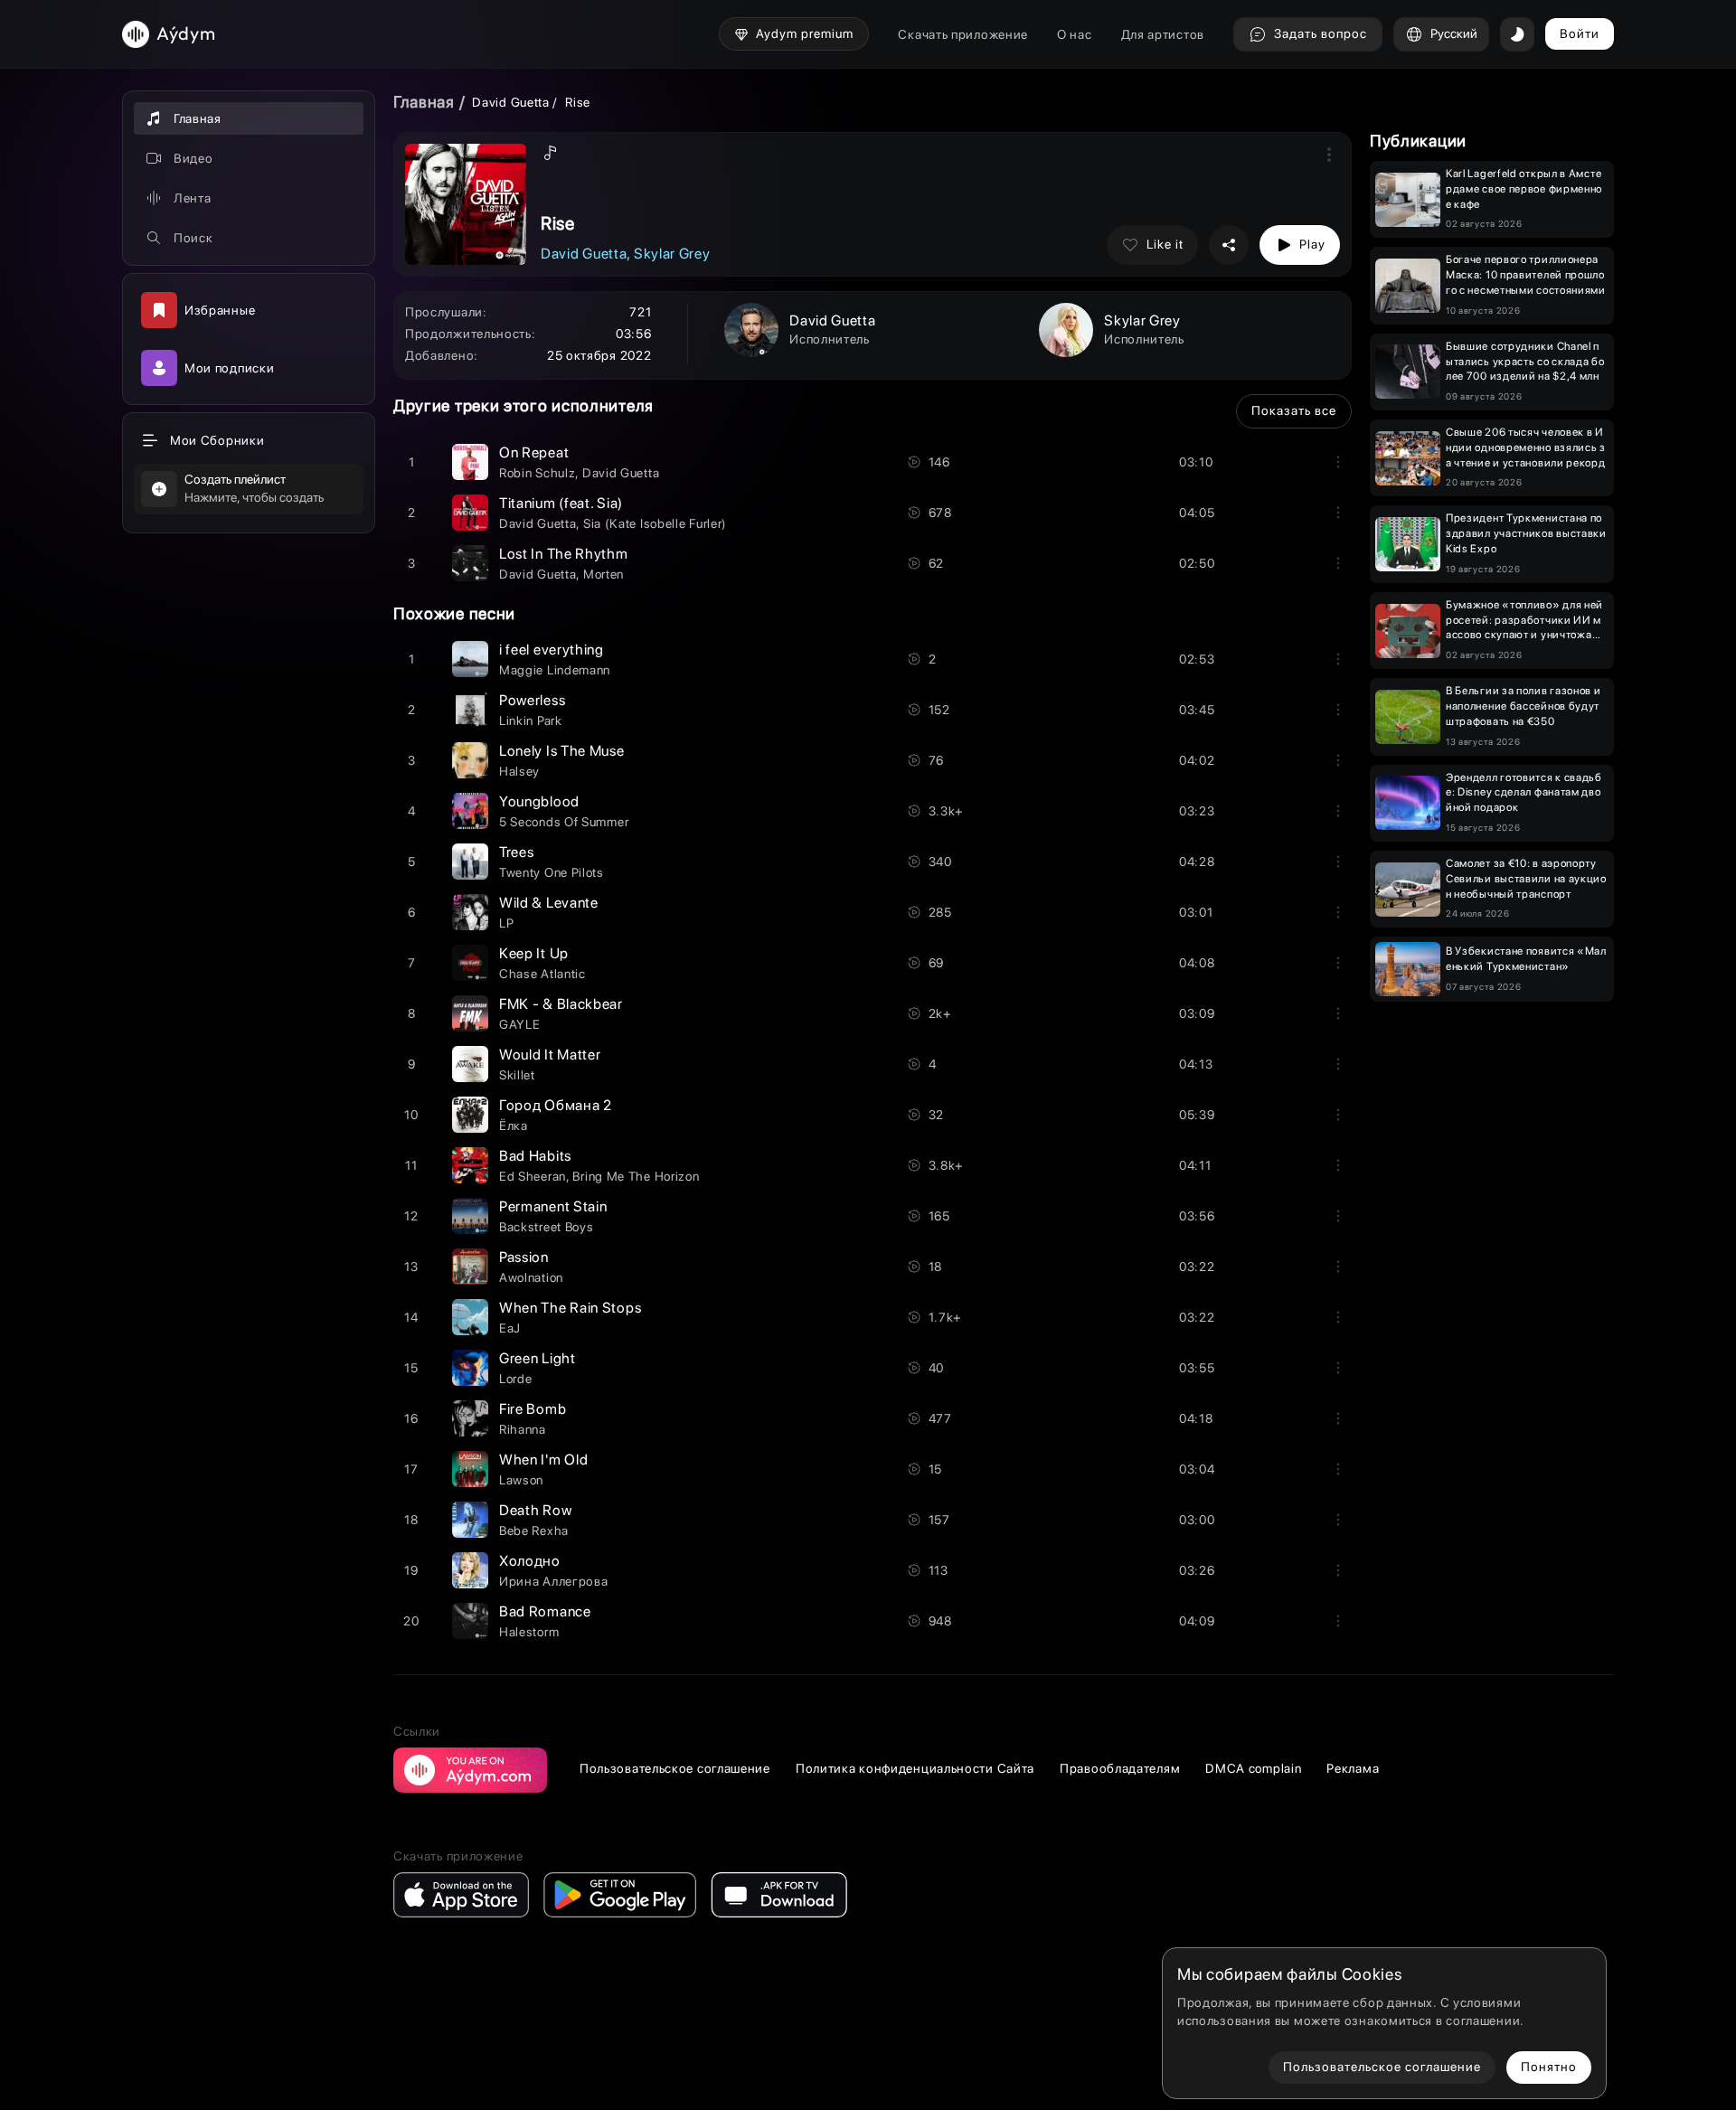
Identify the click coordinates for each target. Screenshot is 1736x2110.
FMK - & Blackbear (561, 1004)
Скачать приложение (963, 34)
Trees (517, 852)
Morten (604, 574)
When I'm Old (543, 1460)
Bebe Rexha (534, 1531)
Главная (424, 102)
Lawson (521, 1480)
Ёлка (514, 1126)
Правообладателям (1120, 1768)
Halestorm (529, 1632)
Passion (524, 1257)
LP (506, 923)
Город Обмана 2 (556, 1105)
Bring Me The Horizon (636, 1176)
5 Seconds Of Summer (564, 822)
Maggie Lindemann (555, 670)
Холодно (530, 1561)
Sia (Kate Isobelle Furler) (655, 523)
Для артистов (1163, 34)
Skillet (517, 1075)
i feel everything (552, 650)
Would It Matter (550, 1055)
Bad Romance (545, 1611)
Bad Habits (535, 1156)
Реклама (1353, 1768)
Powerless (532, 700)
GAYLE (520, 1024)
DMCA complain (1253, 1768)
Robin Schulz (537, 473)
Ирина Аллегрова (554, 1581)
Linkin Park (531, 721)
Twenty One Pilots (552, 872)
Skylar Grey (672, 254)
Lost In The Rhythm (564, 554)
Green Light (538, 1358)
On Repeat (534, 452)
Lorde (516, 1379)
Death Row (535, 1510)
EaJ (510, 1328)
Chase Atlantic (542, 974)
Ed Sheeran (533, 1176)
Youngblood (539, 801)
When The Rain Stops (570, 1308)
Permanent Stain (553, 1206)
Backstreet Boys (547, 1227)
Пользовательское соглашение (675, 1768)
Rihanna (523, 1429)
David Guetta (510, 102)
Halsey (519, 771)
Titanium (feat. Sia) (561, 503)
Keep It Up (534, 953)
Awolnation (531, 1277)
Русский (1454, 33)
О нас (1075, 34)
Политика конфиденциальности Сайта (915, 1768)
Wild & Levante (549, 903)
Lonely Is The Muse (562, 751)
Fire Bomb (533, 1409)
